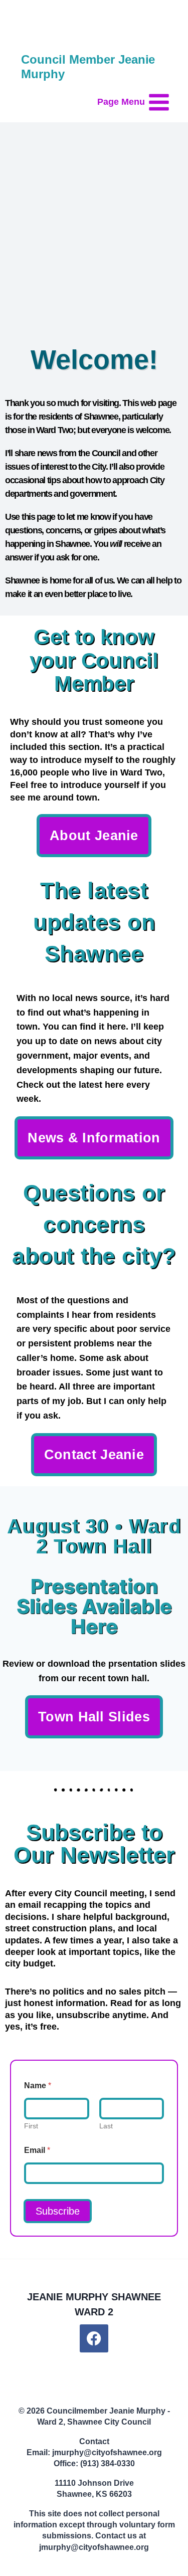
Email (37, 2150)
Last (106, 2126)
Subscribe (58, 2211)
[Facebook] (94, 2339)
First (31, 2126)
